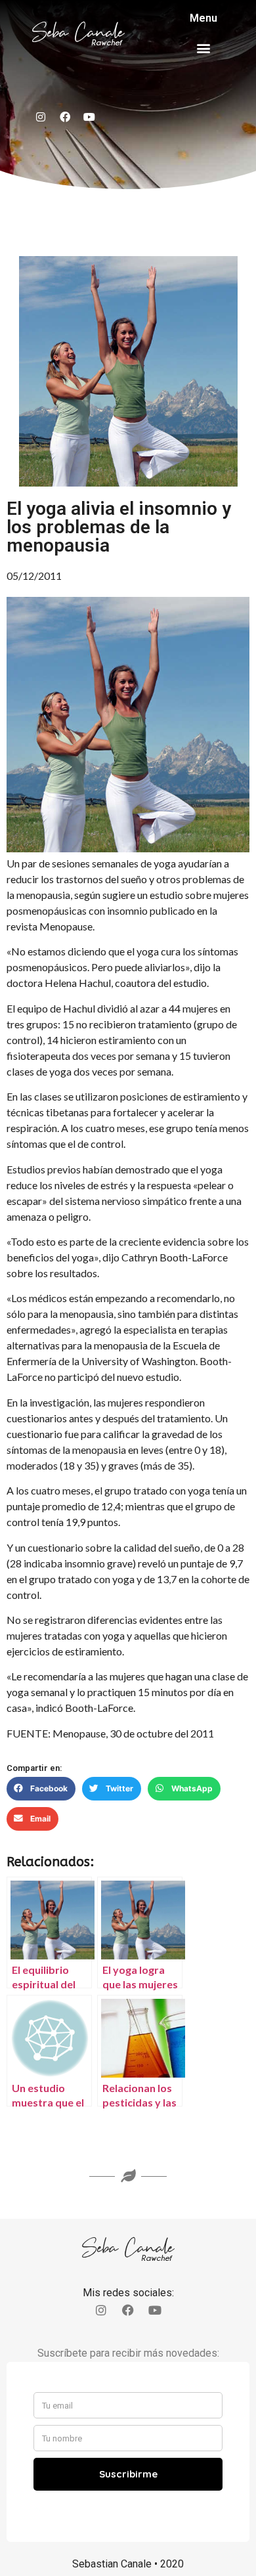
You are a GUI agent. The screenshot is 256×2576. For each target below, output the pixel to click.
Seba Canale (78, 33)
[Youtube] (89, 117)
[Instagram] (41, 117)
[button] (204, 48)
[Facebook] (65, 117)
